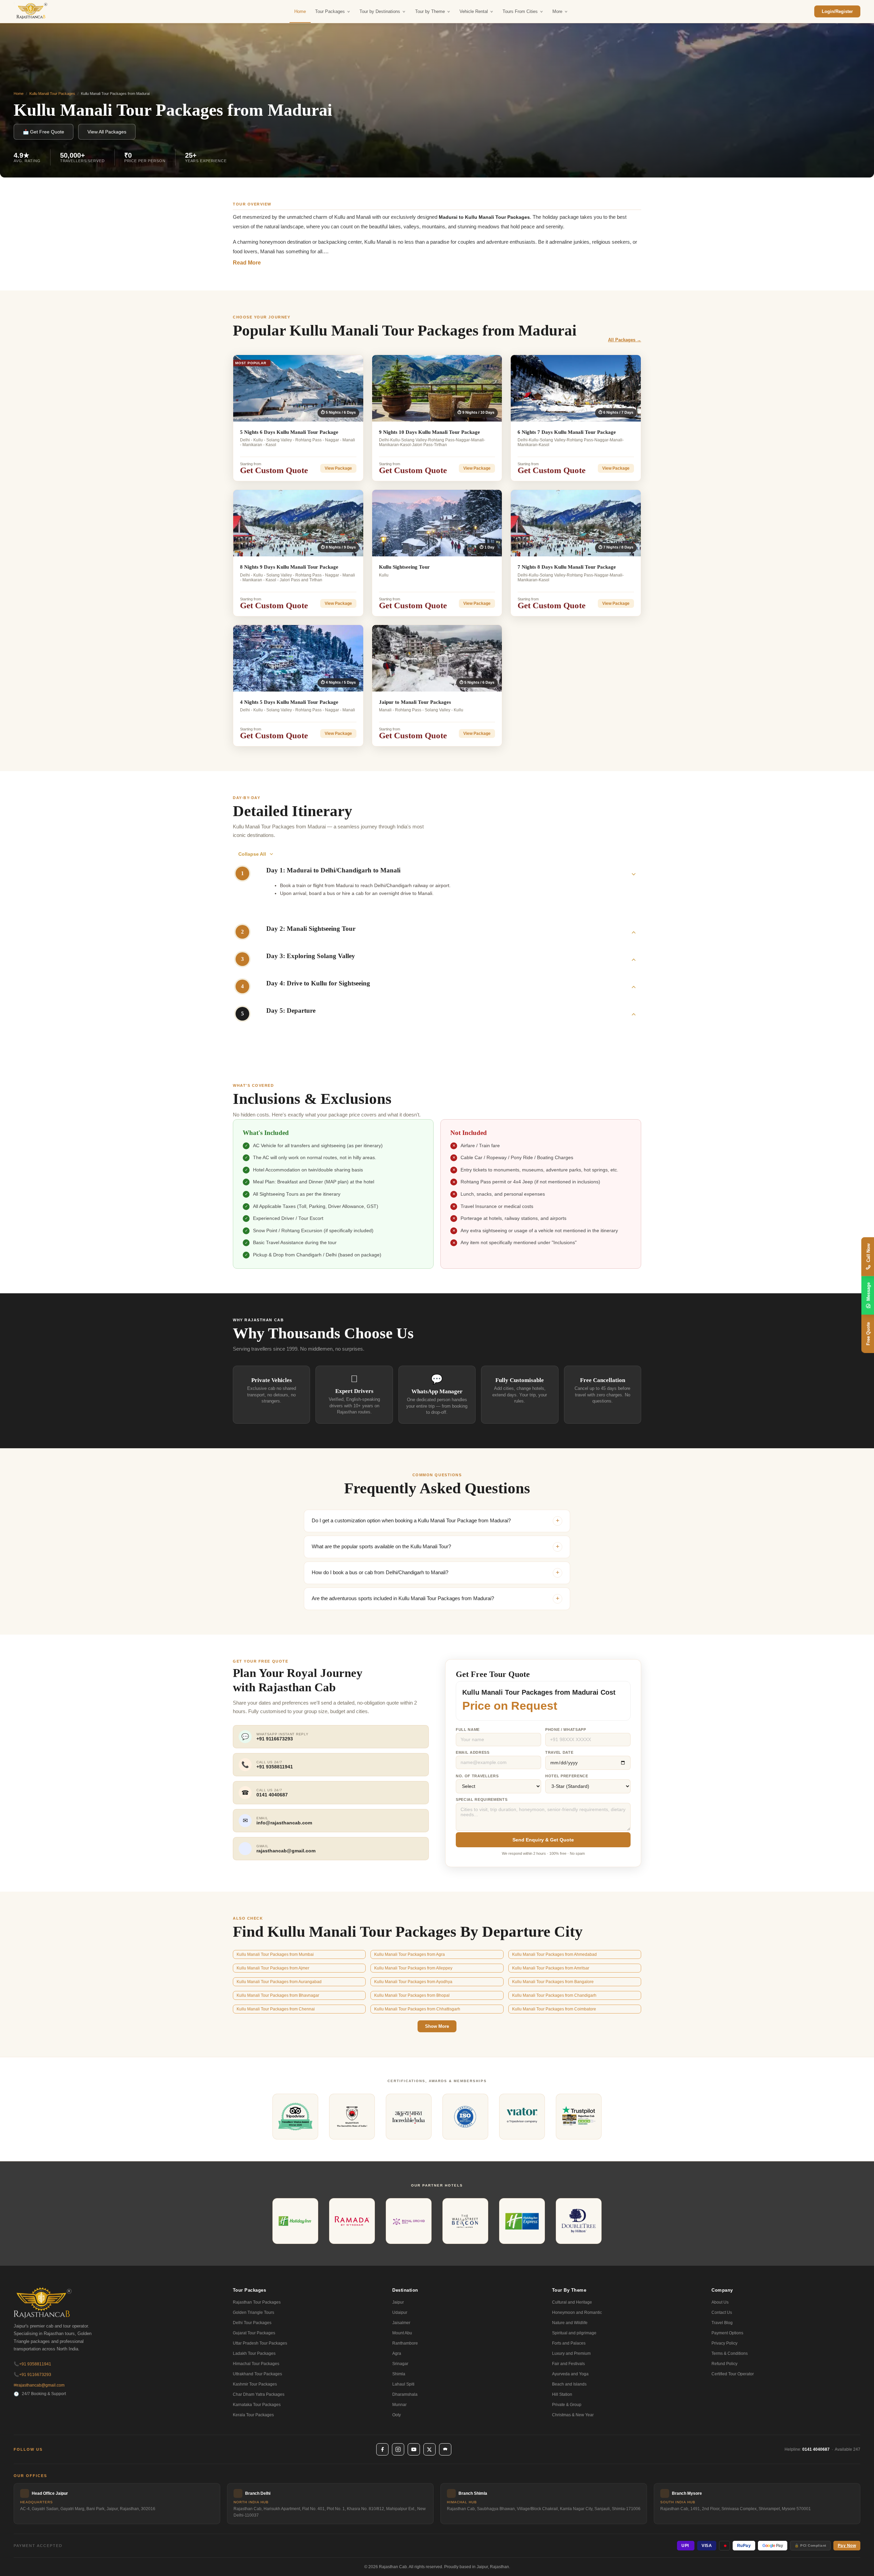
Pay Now (847, 2546)
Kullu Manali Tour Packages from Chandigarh (554, 1995)
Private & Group (567, 2405)
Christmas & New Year (573, 2415)
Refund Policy (724, 2364)
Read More (247, 263)
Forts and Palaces (569, 2343)
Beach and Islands (569, 2384)
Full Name (468, 1730)
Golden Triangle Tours (253, 2312)
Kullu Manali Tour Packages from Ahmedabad (554, 1954)
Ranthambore (405, 2343)
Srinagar (400, 2364)
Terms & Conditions (730, 2353)
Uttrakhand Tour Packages (257, 2374)
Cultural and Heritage (572, 2302)
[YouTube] (414, 2449)
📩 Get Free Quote (44, 132)
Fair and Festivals (568, 2364)
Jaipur (398, 2302)
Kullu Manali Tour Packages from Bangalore (553, 1982)
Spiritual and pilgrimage (574, 2333)
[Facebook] (382, 2449)
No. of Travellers (477, 1776)
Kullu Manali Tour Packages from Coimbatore (554, 2009)
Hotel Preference (567, 1776)
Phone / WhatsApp (566, 1730)
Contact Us (722, 2312)
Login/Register (837, 11)
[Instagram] (398, 2449)
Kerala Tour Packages (253, 2415)
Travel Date (559, 1752)
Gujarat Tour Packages (254, 2333)
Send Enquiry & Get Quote (543, 1840)
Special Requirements (482, 1799)
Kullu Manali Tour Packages (52, 94)
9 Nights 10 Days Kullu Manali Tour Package (429, 432)
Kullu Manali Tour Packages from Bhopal (412, 1995)
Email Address (473, 1752)
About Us (720, 2302)
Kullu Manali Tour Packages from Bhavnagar (278, 1995)
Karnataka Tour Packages (257, 2405)
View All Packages (107, 132)
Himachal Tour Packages (256, 2364)
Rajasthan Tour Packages (257, 2302)
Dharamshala (405, 2394)
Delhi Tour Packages (252, 2323)
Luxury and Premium (571, 2353)
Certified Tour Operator (733, 2374)
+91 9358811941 (32, 2364)
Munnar (399, 2405)
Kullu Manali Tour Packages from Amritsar (551, 1968)
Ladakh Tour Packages (254, 2353)
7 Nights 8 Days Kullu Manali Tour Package (567, 567)
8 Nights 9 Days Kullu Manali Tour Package (289, 567)
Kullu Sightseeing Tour (404, 567)
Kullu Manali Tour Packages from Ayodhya (413, 1982)
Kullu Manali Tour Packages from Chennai (276, 2009)
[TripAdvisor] (445, 2449)
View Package (338, 468)
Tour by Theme (430, 11)
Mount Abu (402, 2333)
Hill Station (562, 2394)
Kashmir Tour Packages (255, 2384)
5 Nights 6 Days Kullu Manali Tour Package (289, 432)
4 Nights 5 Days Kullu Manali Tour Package (289, 702)
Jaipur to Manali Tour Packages (415, 702)
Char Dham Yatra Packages (259, 2394)
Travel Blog (722, 2323)
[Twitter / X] (429, 2449)
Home (300, 11)
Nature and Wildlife (570, 2323)
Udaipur (400, 2312)
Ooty (397, 2415)
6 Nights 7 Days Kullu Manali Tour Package (567, 432)
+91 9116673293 (32, 2375)
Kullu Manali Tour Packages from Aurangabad (279, 1982)
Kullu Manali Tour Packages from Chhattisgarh (417, 2009)
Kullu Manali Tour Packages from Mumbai (275, 1954)
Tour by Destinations (380, 11)
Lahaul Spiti (403, 2384)
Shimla (399, 2374)
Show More (437, 2026)
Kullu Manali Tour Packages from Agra (410, 1954)
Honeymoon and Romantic (577, 2312)
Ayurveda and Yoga (570, 2374)
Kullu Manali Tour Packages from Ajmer (273, 1968)
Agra (397, 2353)
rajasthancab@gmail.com (39, 2385)
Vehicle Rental (474, 11)
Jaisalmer (401, 2323)
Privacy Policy (724, 2343)
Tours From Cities (520, 11)
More (557, 11)
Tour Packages (330, 11)
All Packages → (625, 340)
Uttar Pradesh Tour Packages (260, 2343)
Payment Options (727, 2333)
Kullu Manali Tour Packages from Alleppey (413, 1968)
